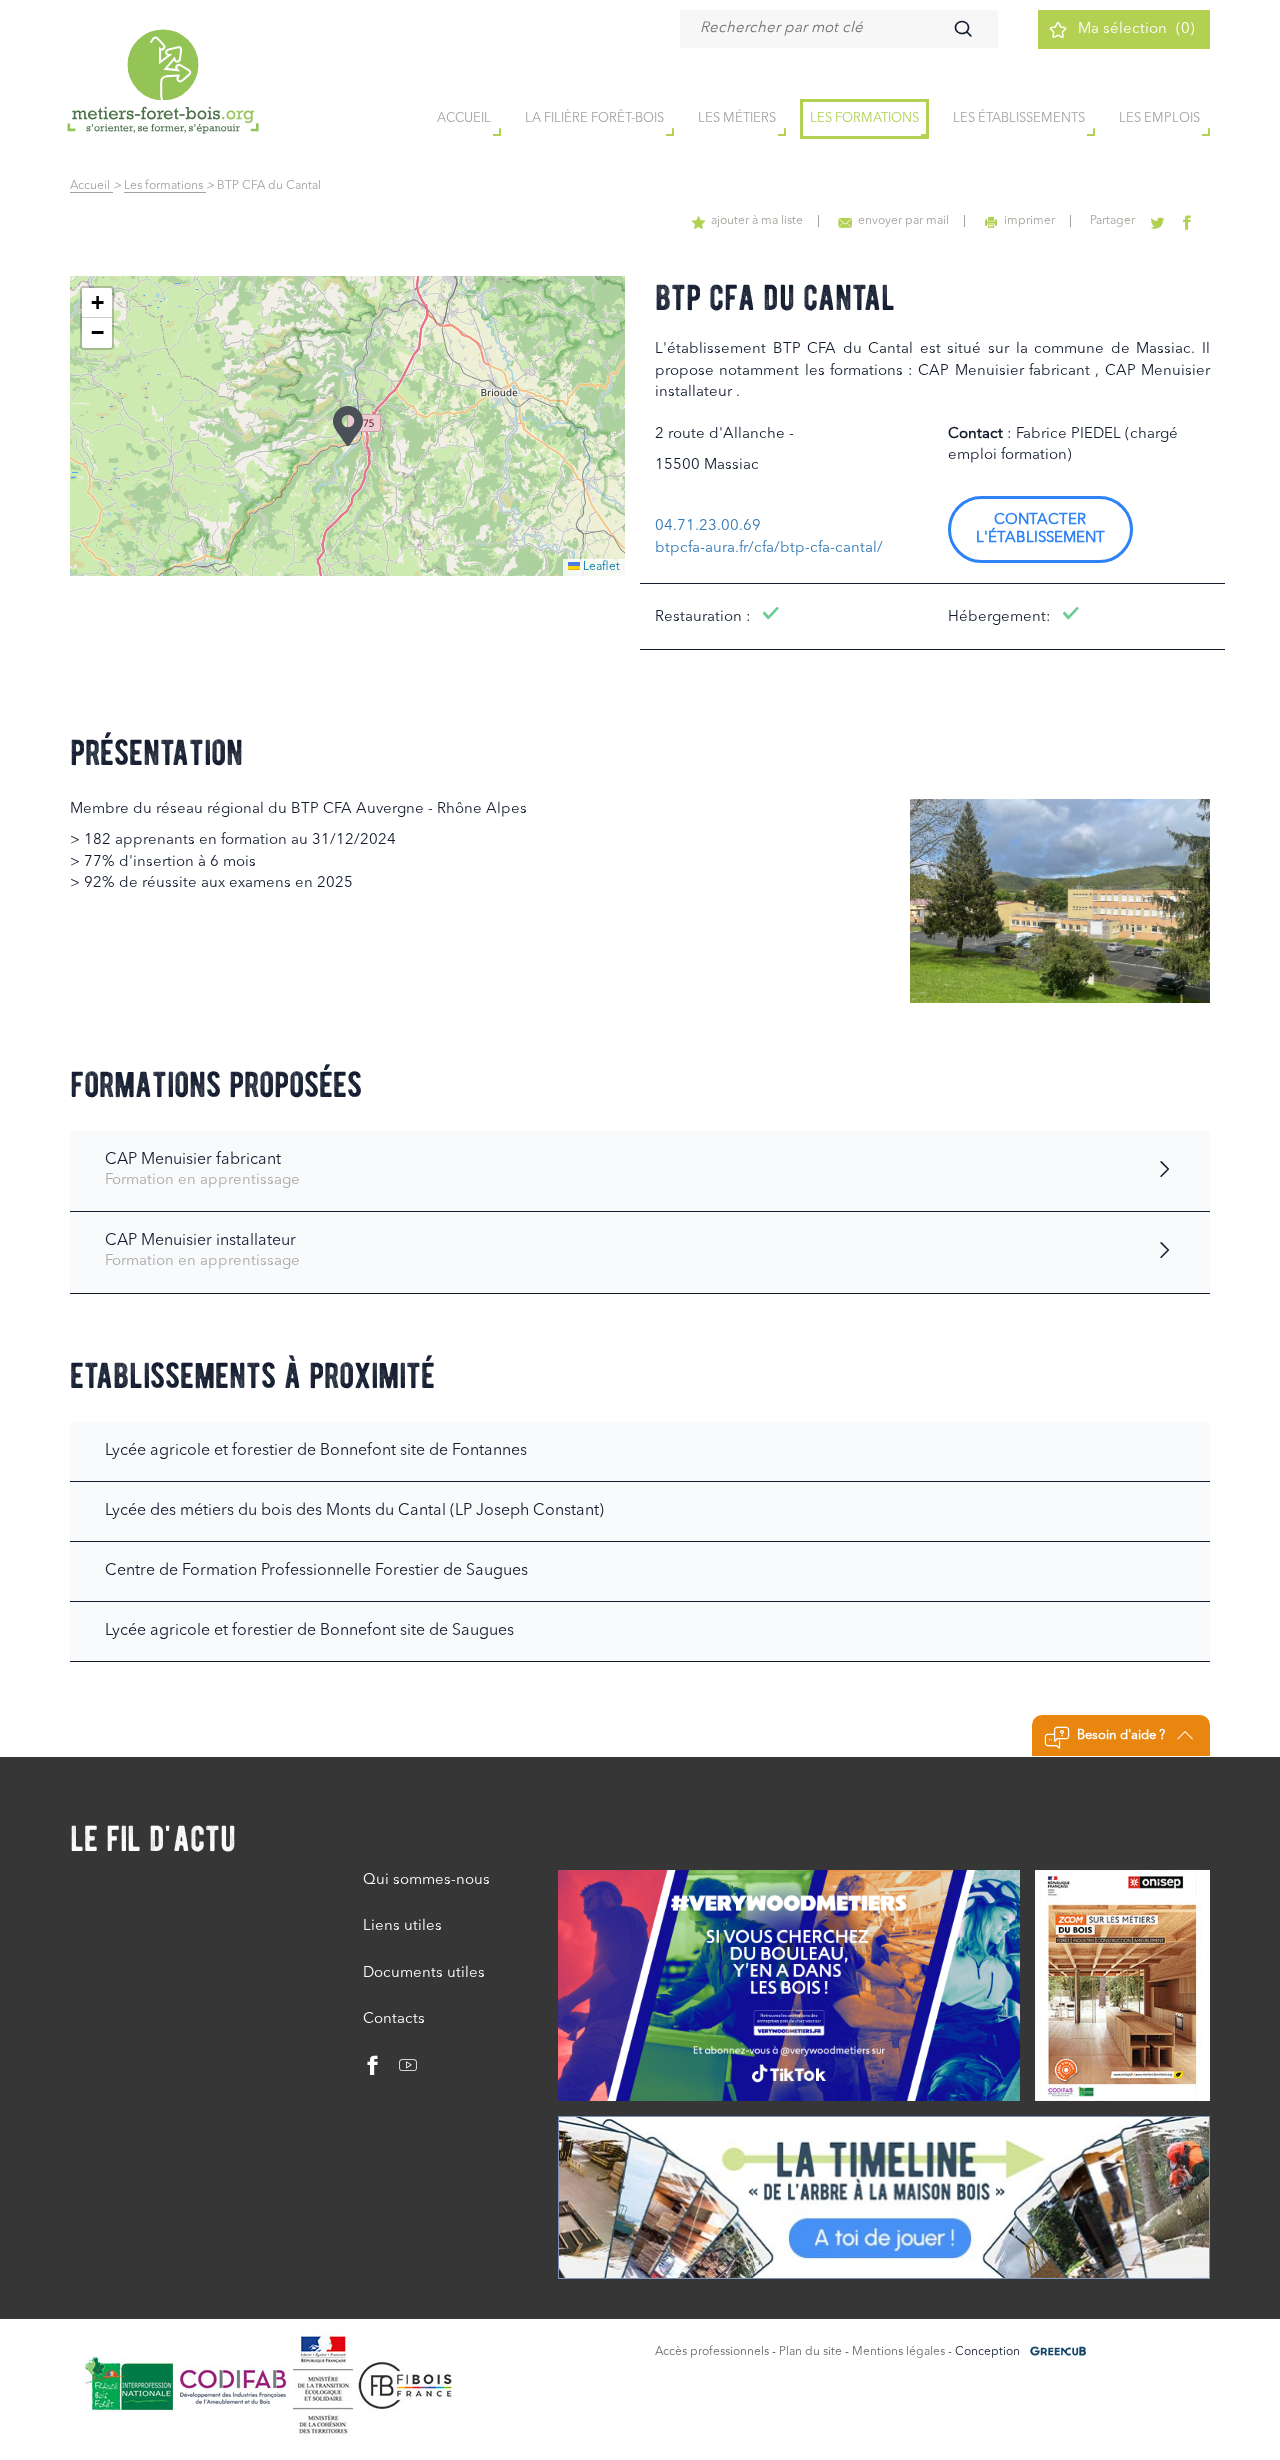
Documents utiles (424, 1973)
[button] (348, 426)
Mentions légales (898, 2352)
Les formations (864, 118)
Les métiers (737, 118)
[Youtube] (400, 2070)
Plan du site (810, 2352)
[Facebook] (373, 2070)
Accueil (91, 186)
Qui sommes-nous (426, 1880)
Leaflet (600, 567)
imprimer (1029, 221)
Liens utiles (402, 1926)
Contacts (394, 2019)
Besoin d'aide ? (1121, 1735)
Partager (1112, 221)
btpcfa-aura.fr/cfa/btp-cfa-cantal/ (769, 548)
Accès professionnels (712, 2352)
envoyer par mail (903, 221)
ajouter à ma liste (757, 221)
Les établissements (1019, 118)
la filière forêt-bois (594, 118)
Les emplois (1159, 118)
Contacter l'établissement (1040, 529)
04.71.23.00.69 (708, 526)
